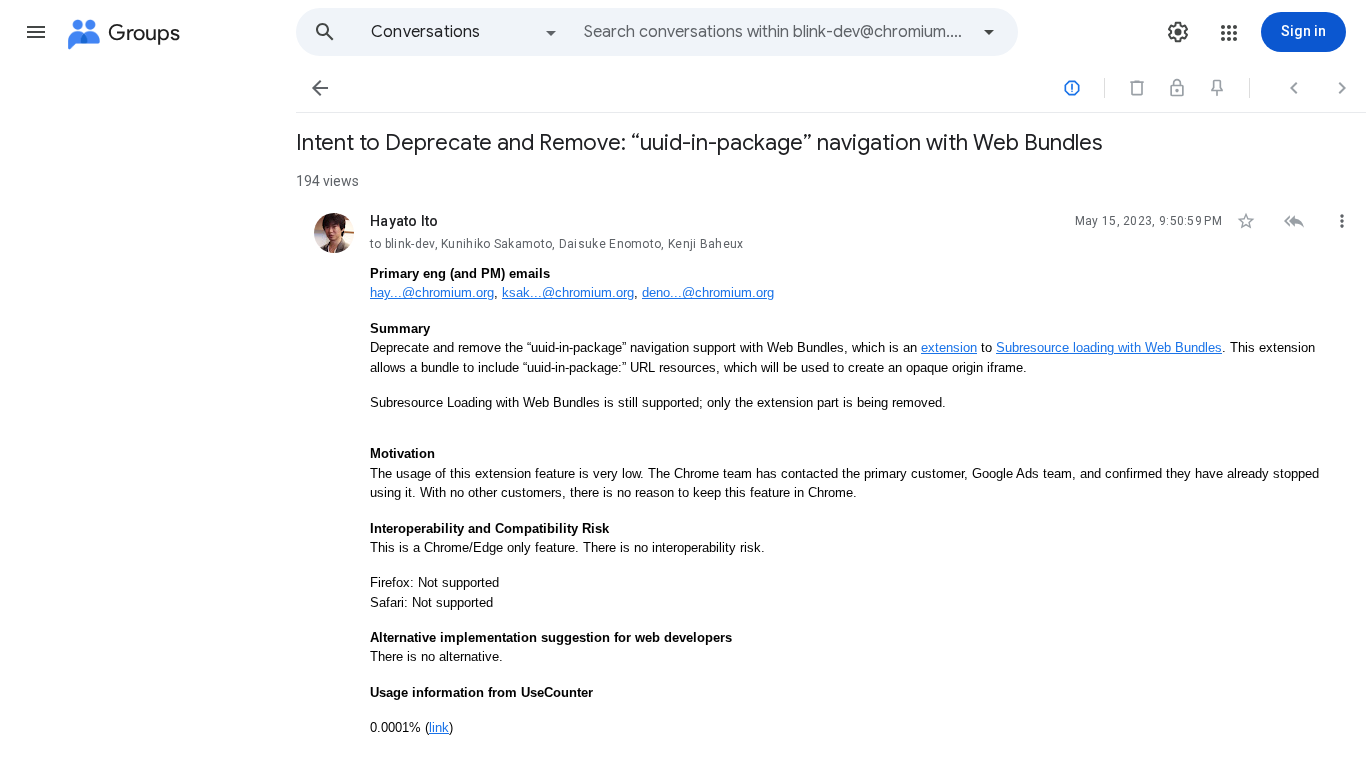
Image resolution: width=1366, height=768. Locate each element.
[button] (36, 32)
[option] (465, 32)
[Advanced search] (989, 32)
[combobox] (776, 32)
